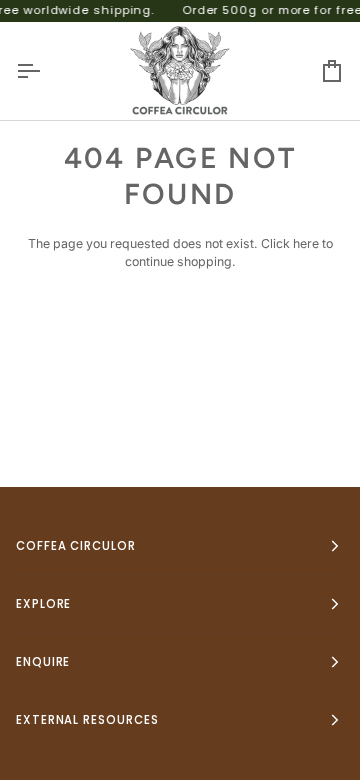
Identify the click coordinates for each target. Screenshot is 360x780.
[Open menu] (46, 71)
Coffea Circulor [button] (76, 546)
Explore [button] (43, 604)
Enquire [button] (43, 662)
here (306, 243)
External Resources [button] (87, 720)
